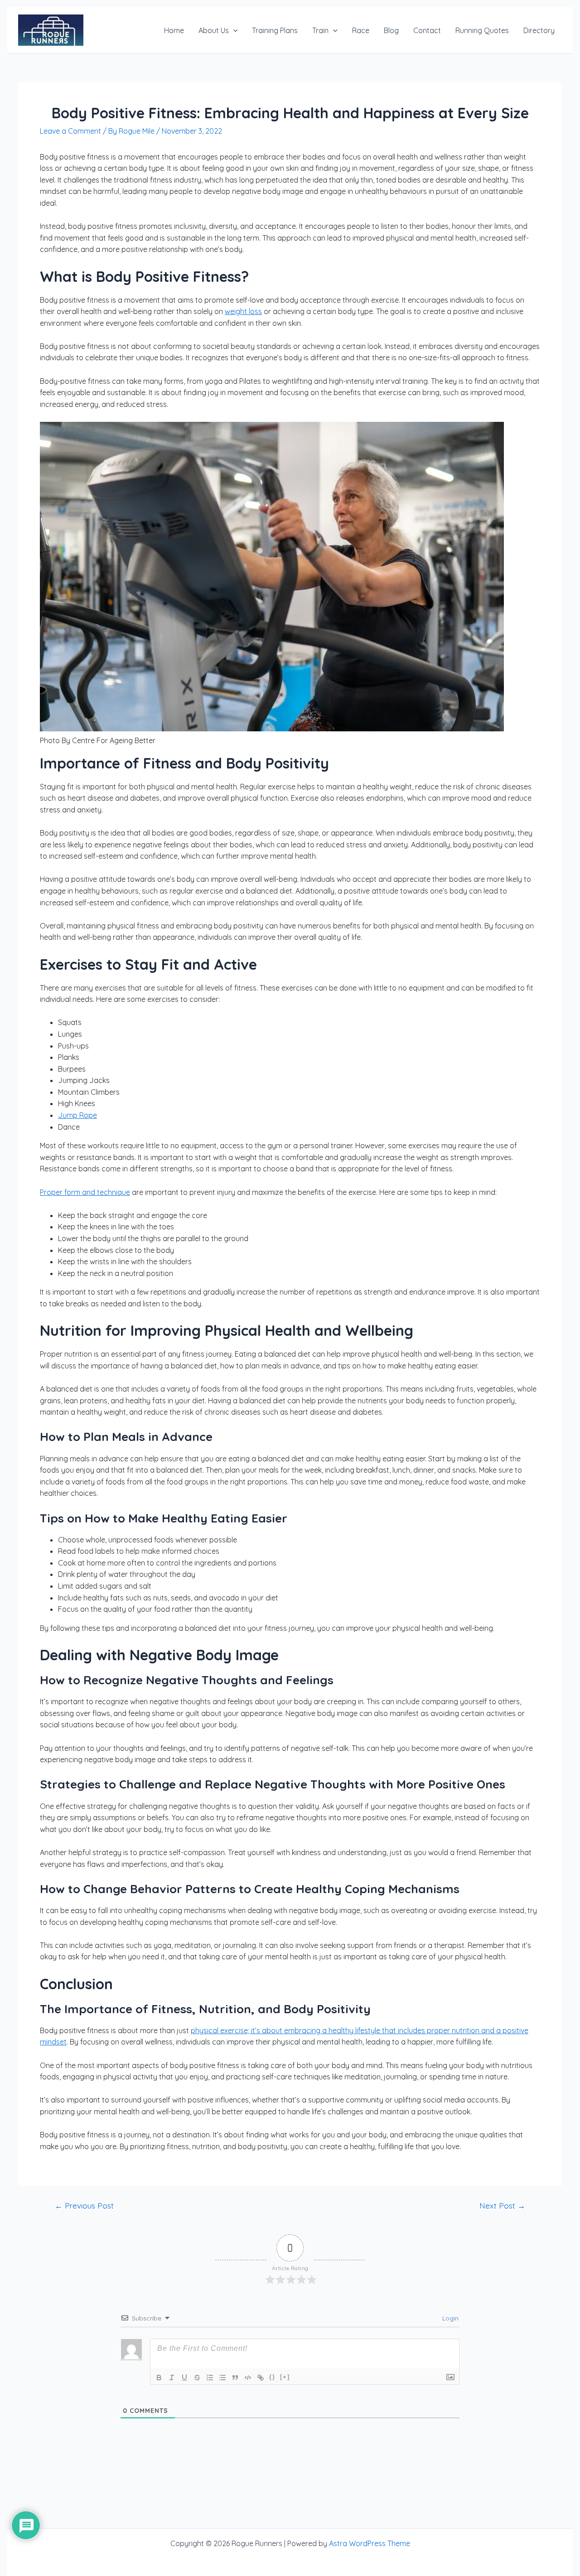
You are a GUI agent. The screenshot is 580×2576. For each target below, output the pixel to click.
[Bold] (159, 2378)
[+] (285, 2377)
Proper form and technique (85, 1192)
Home (174, 30)
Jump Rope (77, 1115)
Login (449, 2318)
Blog (391, 30)
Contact (427, 30)
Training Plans (275, 30)
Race (361, 30)
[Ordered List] (210, 2378)
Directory (539, 30)
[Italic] (172, 2378)
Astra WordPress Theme (370, 2543)
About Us (214, 30)
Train (320, 30)
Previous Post (84, 2206)
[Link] (261, 2378)
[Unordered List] (222, 2378)
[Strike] (197, 2378)
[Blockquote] (235, 2378)
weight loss (243, 311)
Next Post (502, 2206)
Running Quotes (482, 30)
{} (272, 2377)
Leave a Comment (70, 131)
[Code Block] (248, 2378)
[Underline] (184, 2378)
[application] (233, 30)
